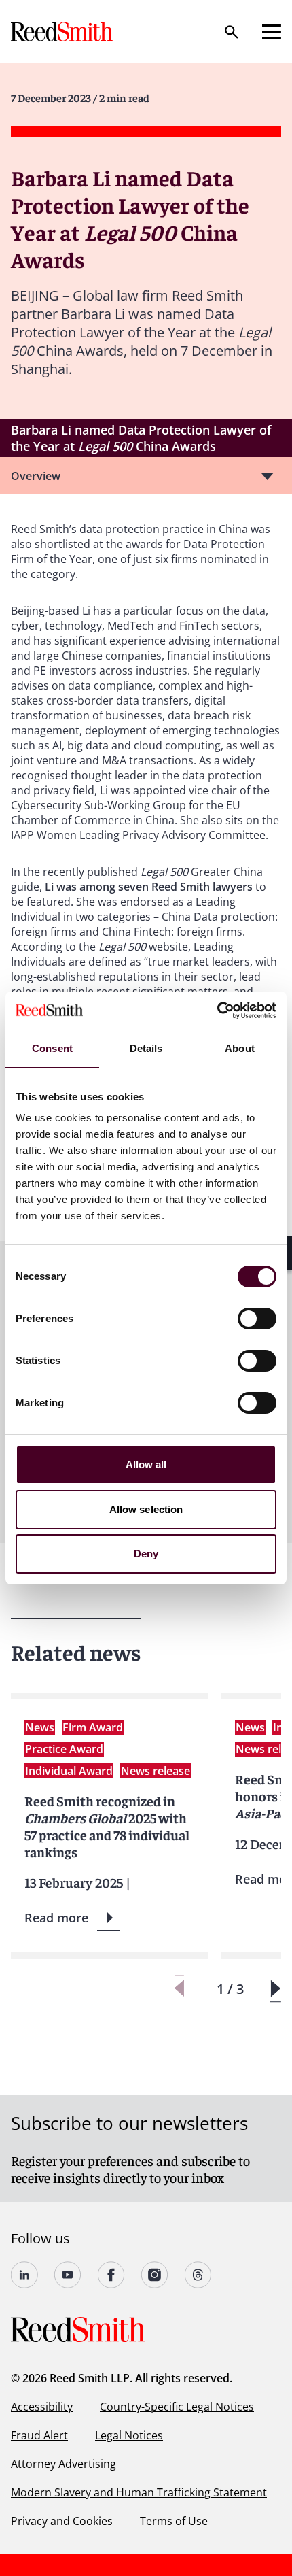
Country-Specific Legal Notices (177, 2407)
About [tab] (240, 1048)
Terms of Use (174, 2521)
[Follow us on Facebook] (111, 2275)
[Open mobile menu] (272, 32)
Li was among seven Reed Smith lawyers (149, 887)
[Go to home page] (63, 32)
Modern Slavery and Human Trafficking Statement (139, 2492)
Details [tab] (146, 1048)
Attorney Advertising (63, 2464)
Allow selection (146, 1509)
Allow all (146, 1464)
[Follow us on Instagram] (155, 2275)
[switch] (257, 1319)
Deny (146, 1554)
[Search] (232, 32)
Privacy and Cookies (62, 2521)
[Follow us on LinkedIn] (24, 2275)
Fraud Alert (39, 2435)
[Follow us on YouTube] (68, 2275)
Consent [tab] (52, 1048)
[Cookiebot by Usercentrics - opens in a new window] (217, 1011)
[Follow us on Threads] (198, 2275)
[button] (275, 1989)
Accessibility (42, 2407)
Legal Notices (129, 2435)
